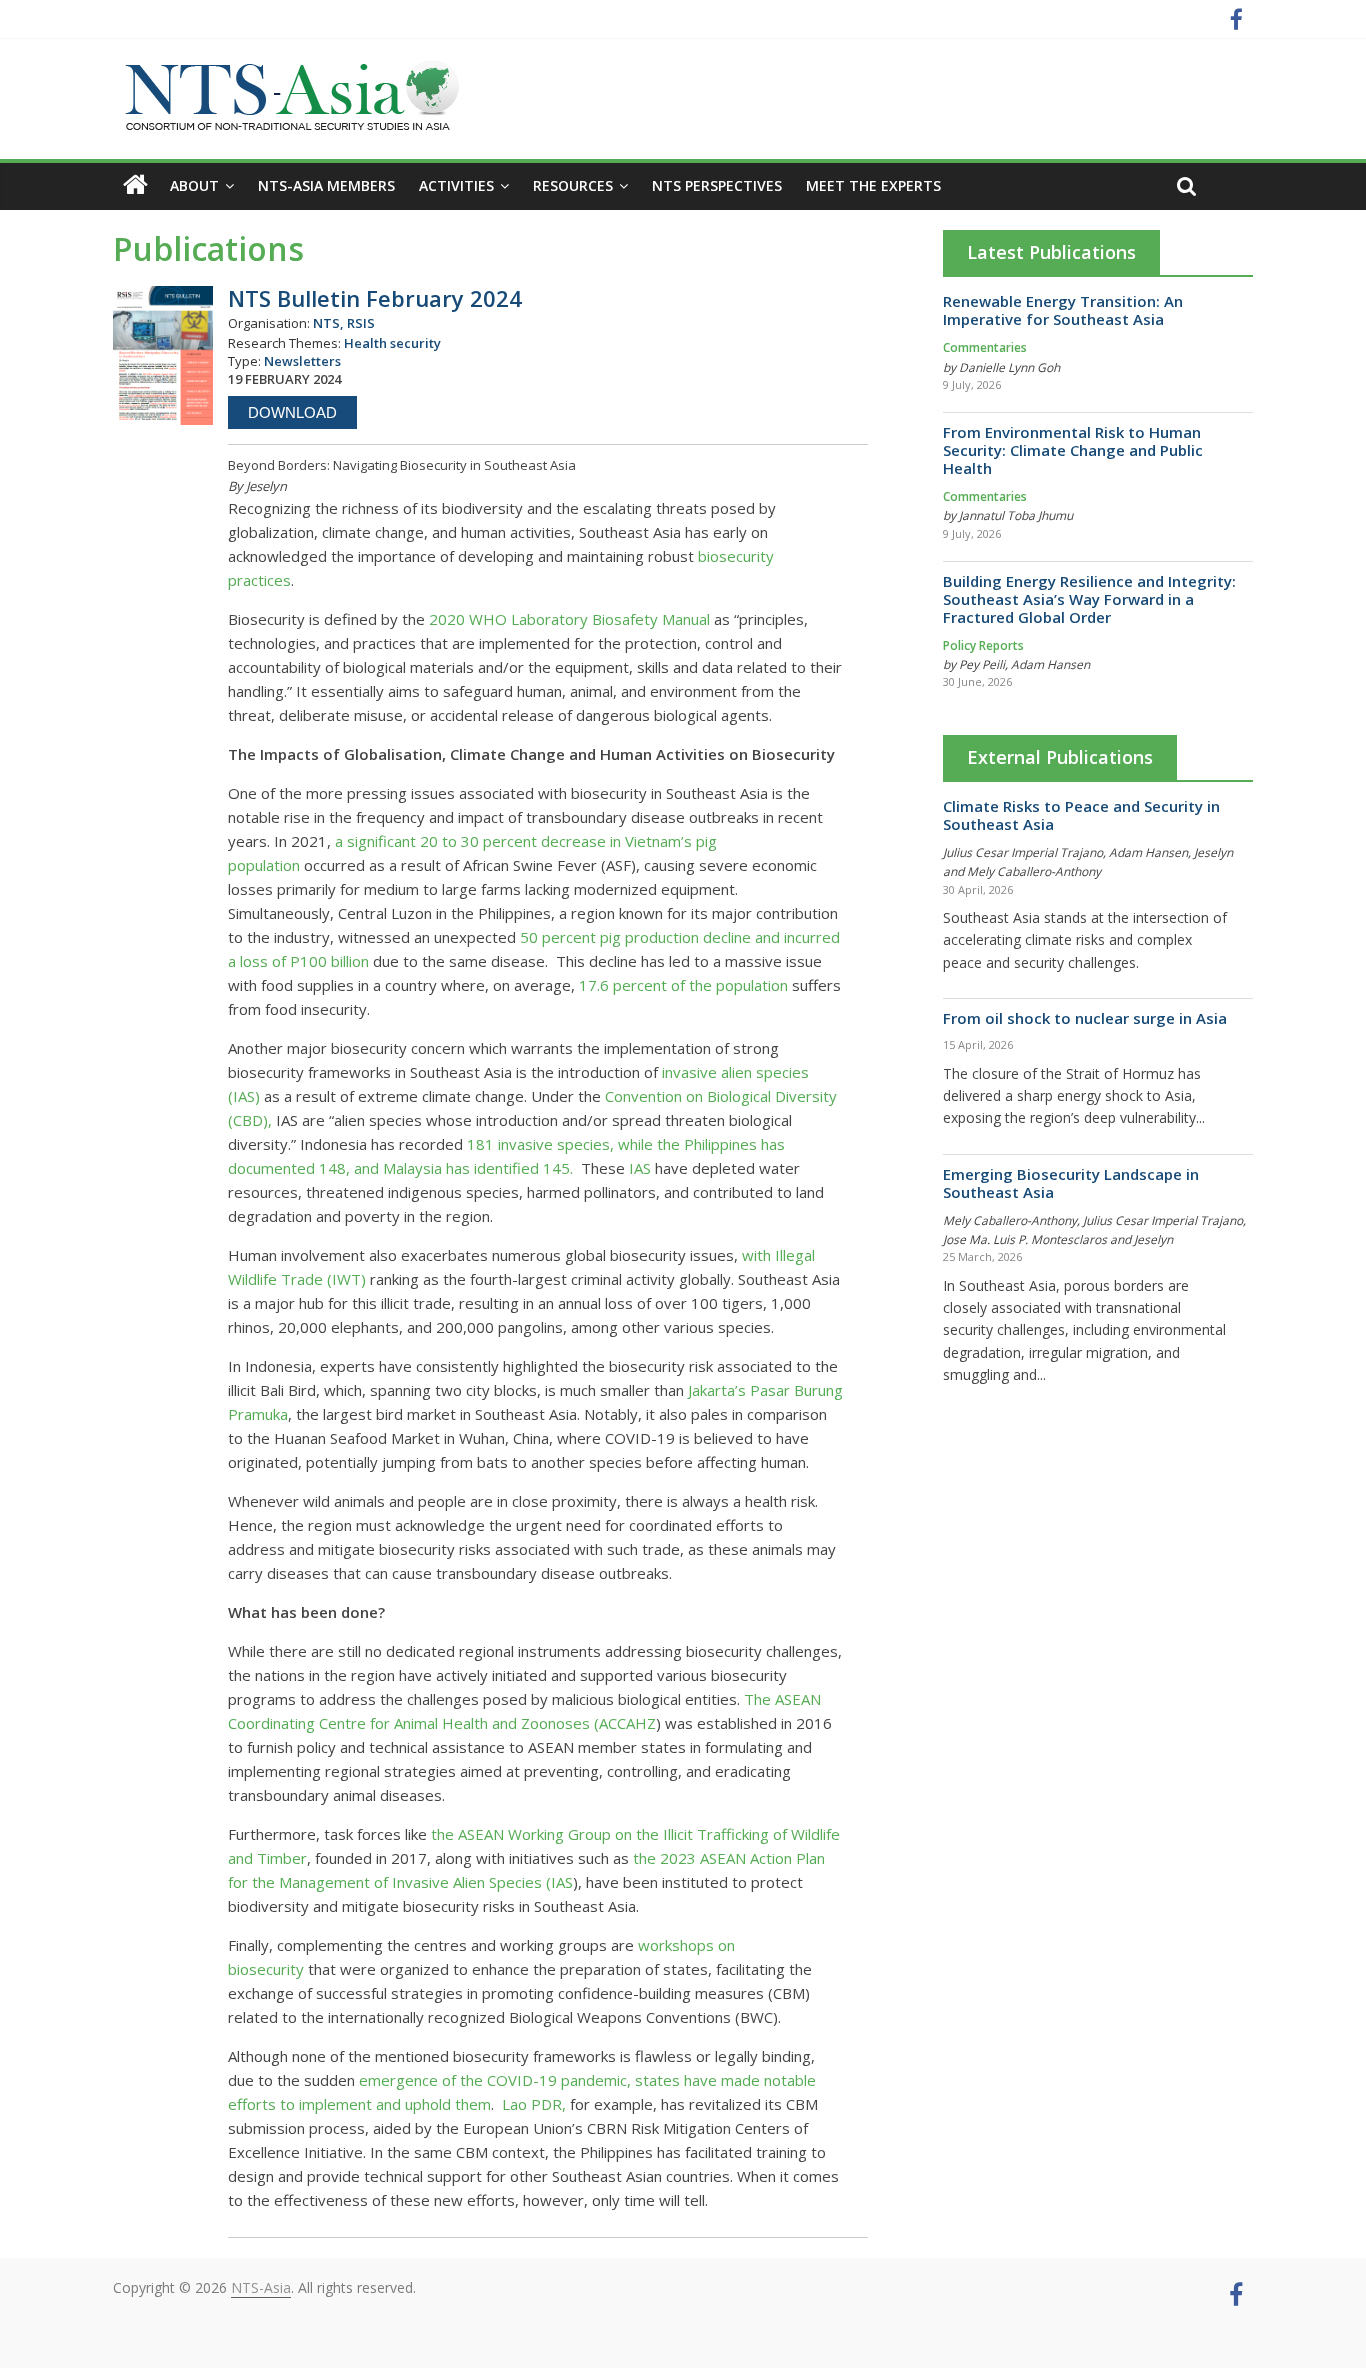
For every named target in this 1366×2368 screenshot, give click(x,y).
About (194, 185)
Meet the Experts (873, 185)
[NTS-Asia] (288, 70)
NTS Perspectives (717, 185)
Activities (456, 185)
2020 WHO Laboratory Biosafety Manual (569, 619)
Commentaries (985, 347)
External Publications (1060, 757)
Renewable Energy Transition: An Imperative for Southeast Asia (1063, 310)
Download (292, 412)
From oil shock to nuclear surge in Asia (1085, 1018)
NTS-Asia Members (326, 185)
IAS (638, 1168)
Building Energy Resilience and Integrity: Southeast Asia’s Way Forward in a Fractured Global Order (1089, 599)
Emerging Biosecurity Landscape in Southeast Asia (1071, 1183)
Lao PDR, (534, 2104)
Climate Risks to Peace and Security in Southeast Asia (1081, 815)
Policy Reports (983, 645)
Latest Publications (1051, 252)
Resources (573, 185)
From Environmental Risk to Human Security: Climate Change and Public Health (1073, 450)
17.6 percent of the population (683, 985)
